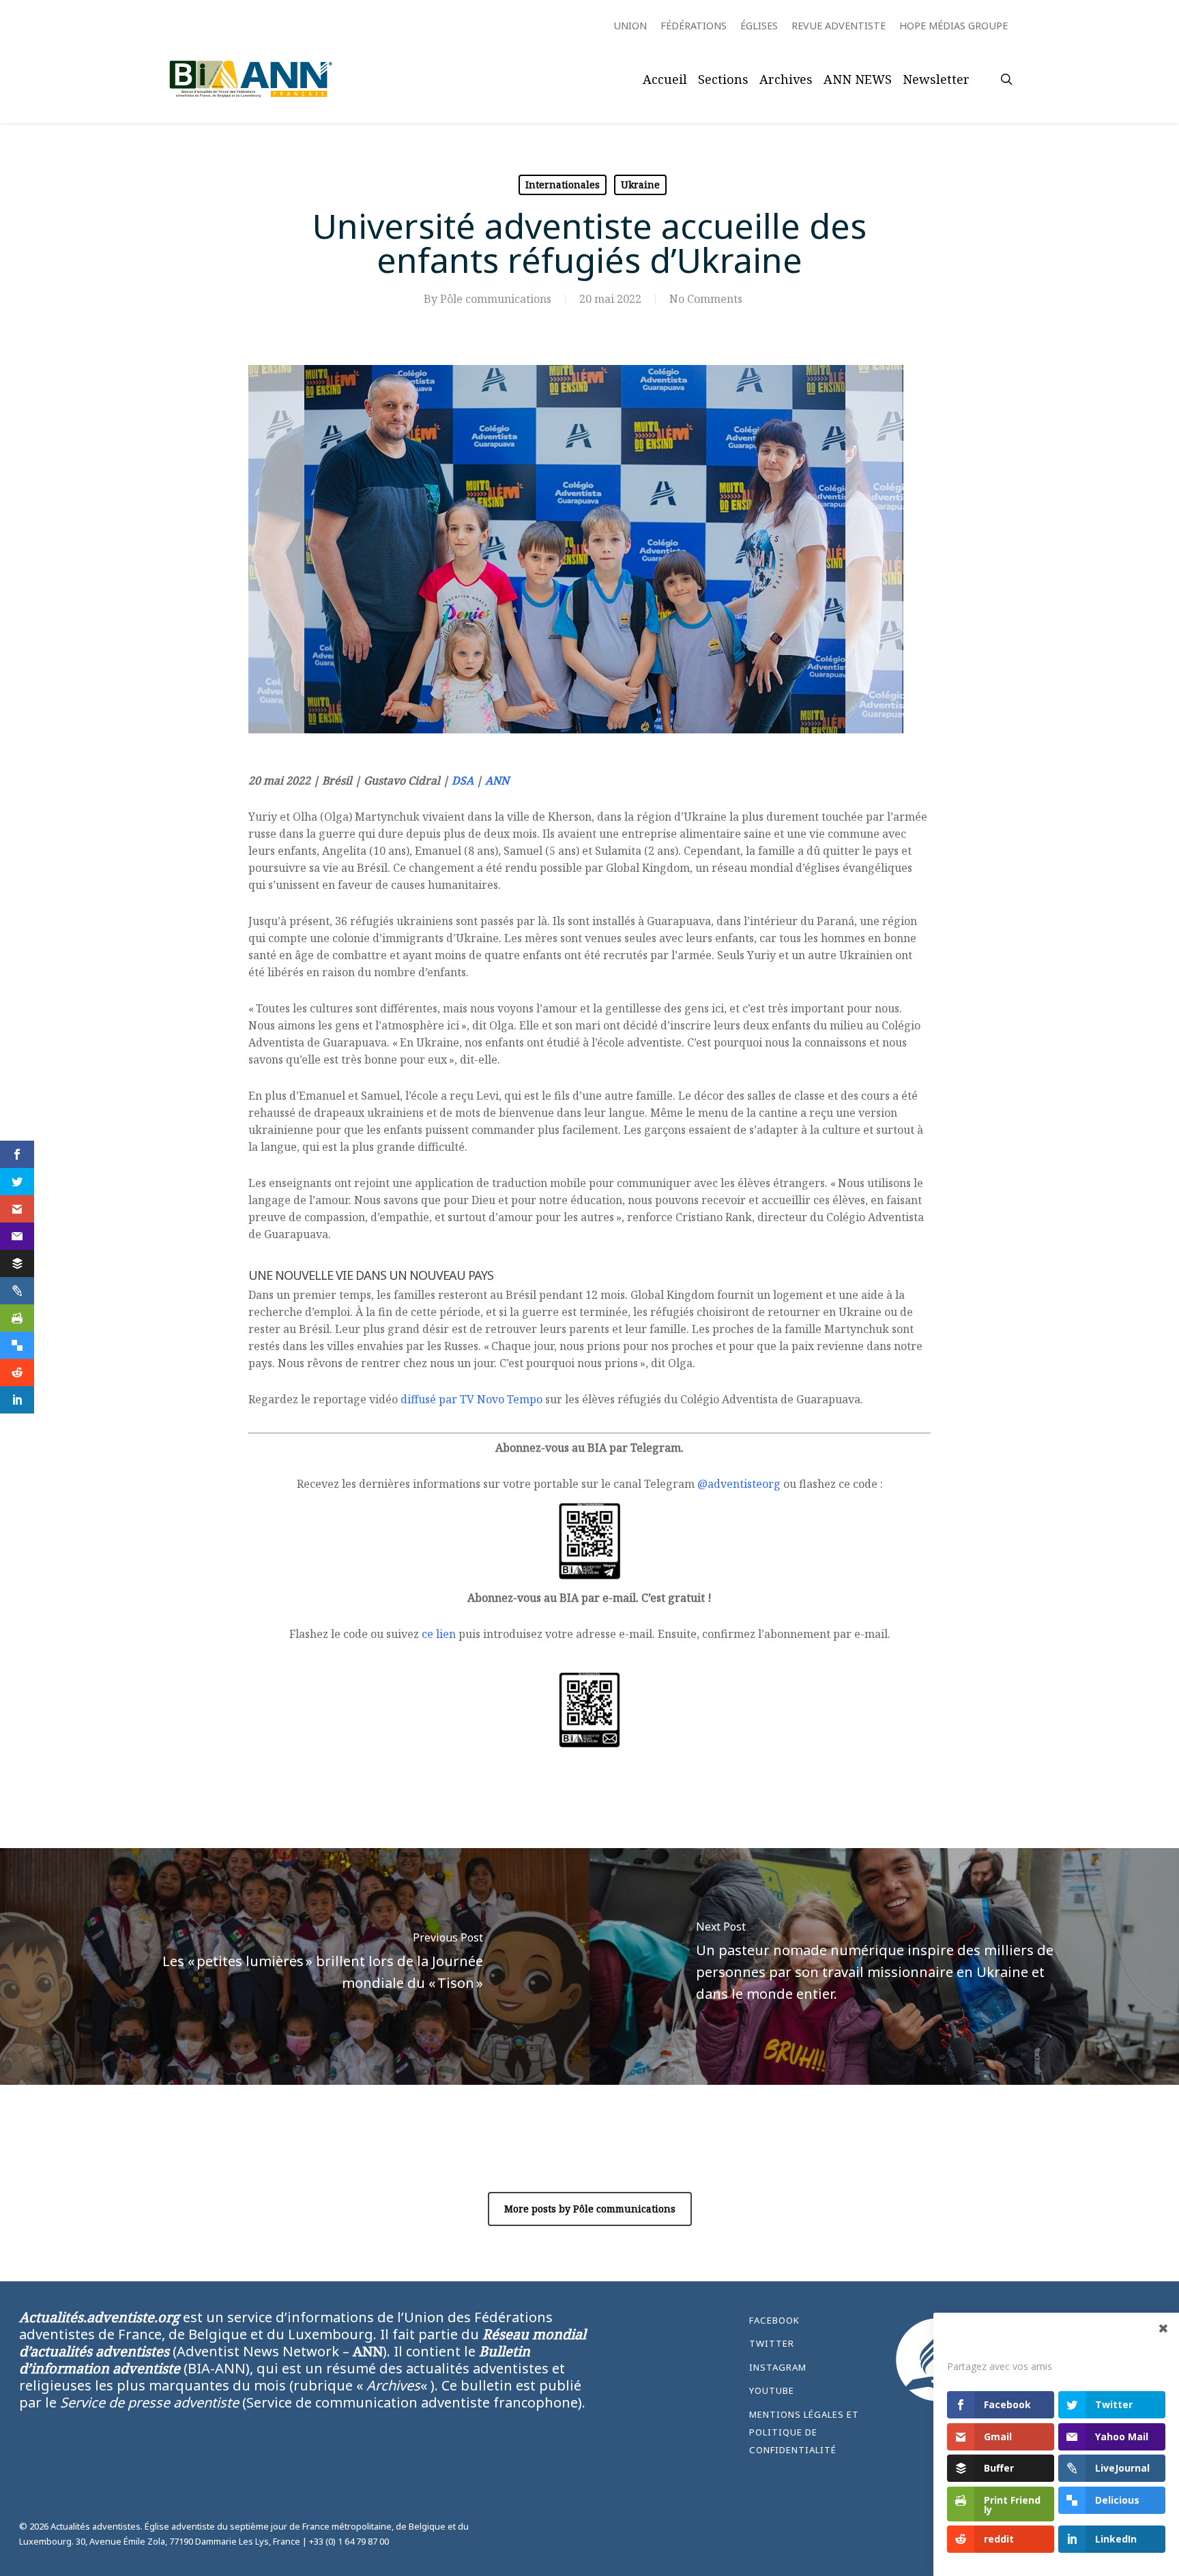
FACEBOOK (774, 2320)
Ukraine (640, 185)
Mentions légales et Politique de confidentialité (804, 2432)
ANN (497, 780)
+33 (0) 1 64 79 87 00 (349, 2541)
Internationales (563, 185)
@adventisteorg (739, 1484)
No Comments (706, 299)
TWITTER (772, 2343)
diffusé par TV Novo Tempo (471, 1399)
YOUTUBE (772, 2390)
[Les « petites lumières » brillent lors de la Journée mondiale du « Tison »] (295, 1966)
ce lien (439, 1634)
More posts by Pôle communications (590, 2209)
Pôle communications (496, 299)
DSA (463, 780)
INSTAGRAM (778, 2367)
